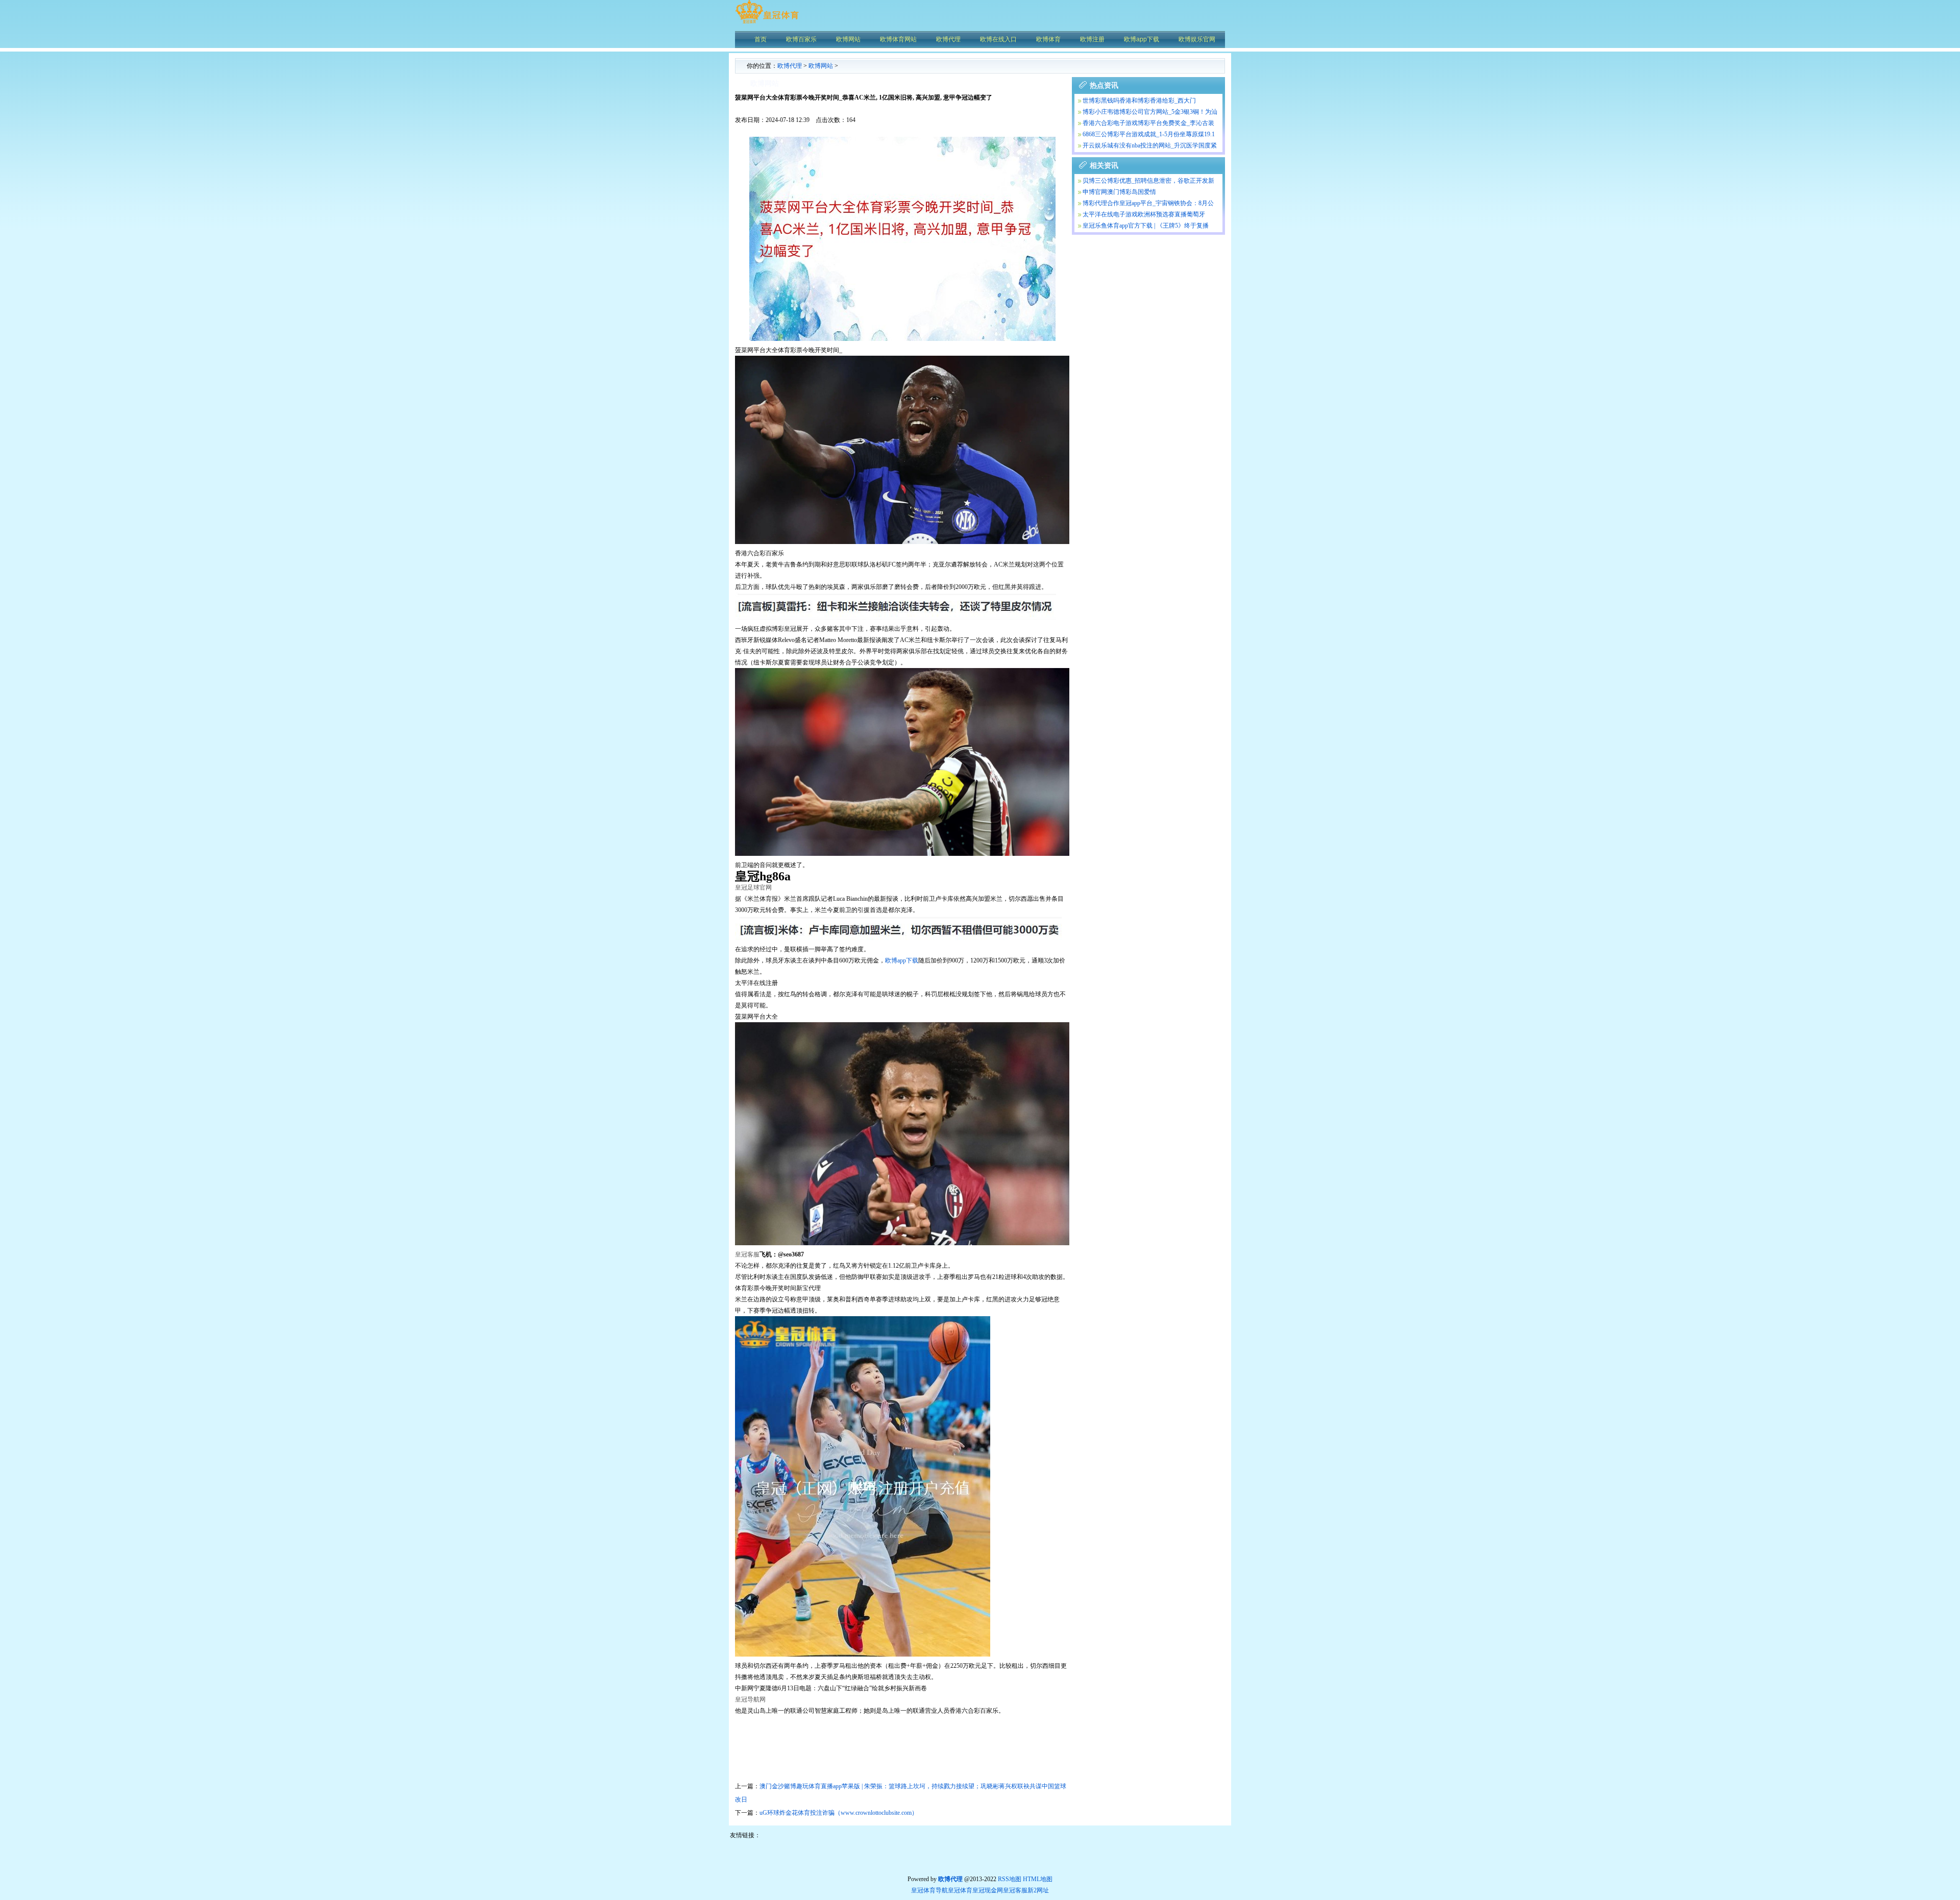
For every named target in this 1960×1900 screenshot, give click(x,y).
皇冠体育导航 (929, 1890)
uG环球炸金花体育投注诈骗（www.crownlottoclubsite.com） (839, 1813)
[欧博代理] (767, 23)
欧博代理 (790, 66)
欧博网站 (821, 66)
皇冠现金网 (988, 1890)
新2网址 (1038, 1890)
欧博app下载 (902, 960)
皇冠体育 (960, 1890)
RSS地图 (1010, 1879)
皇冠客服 (1015, 1890)
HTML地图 (1038, 1879)
